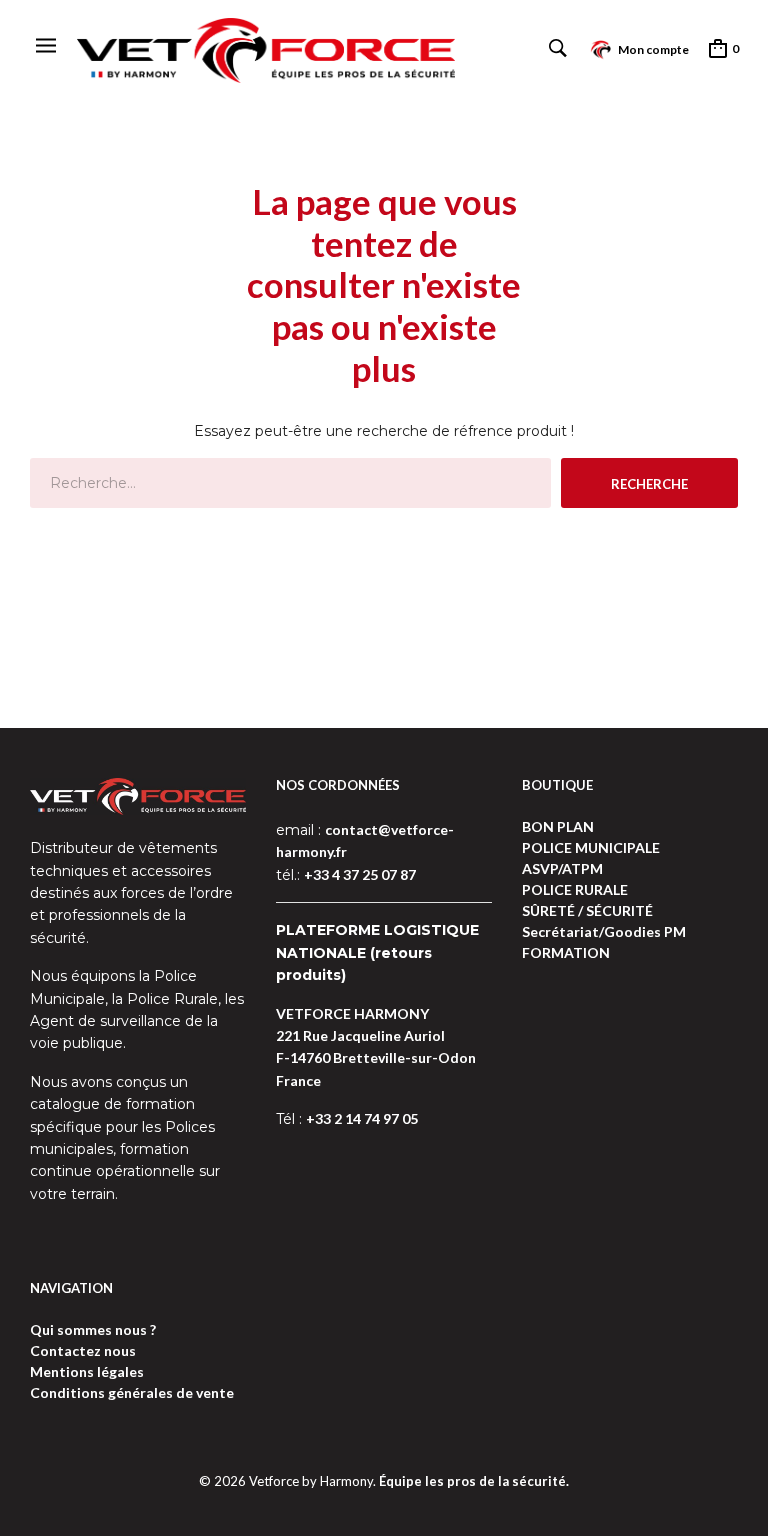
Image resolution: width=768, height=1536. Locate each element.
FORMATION (566, 952)
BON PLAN (558, 826)
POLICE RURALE (575, 889)
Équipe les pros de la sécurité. (474, 1481)
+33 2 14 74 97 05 (362, 1118)
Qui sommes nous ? (93, 1329)
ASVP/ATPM (562, 868)
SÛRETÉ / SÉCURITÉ (587, 910)
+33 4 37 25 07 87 (360, 874)
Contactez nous (83, 1350)
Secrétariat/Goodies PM (604, 931)
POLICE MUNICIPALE (591, 847)
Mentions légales (87, 1371)
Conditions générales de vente (132, 1392)
